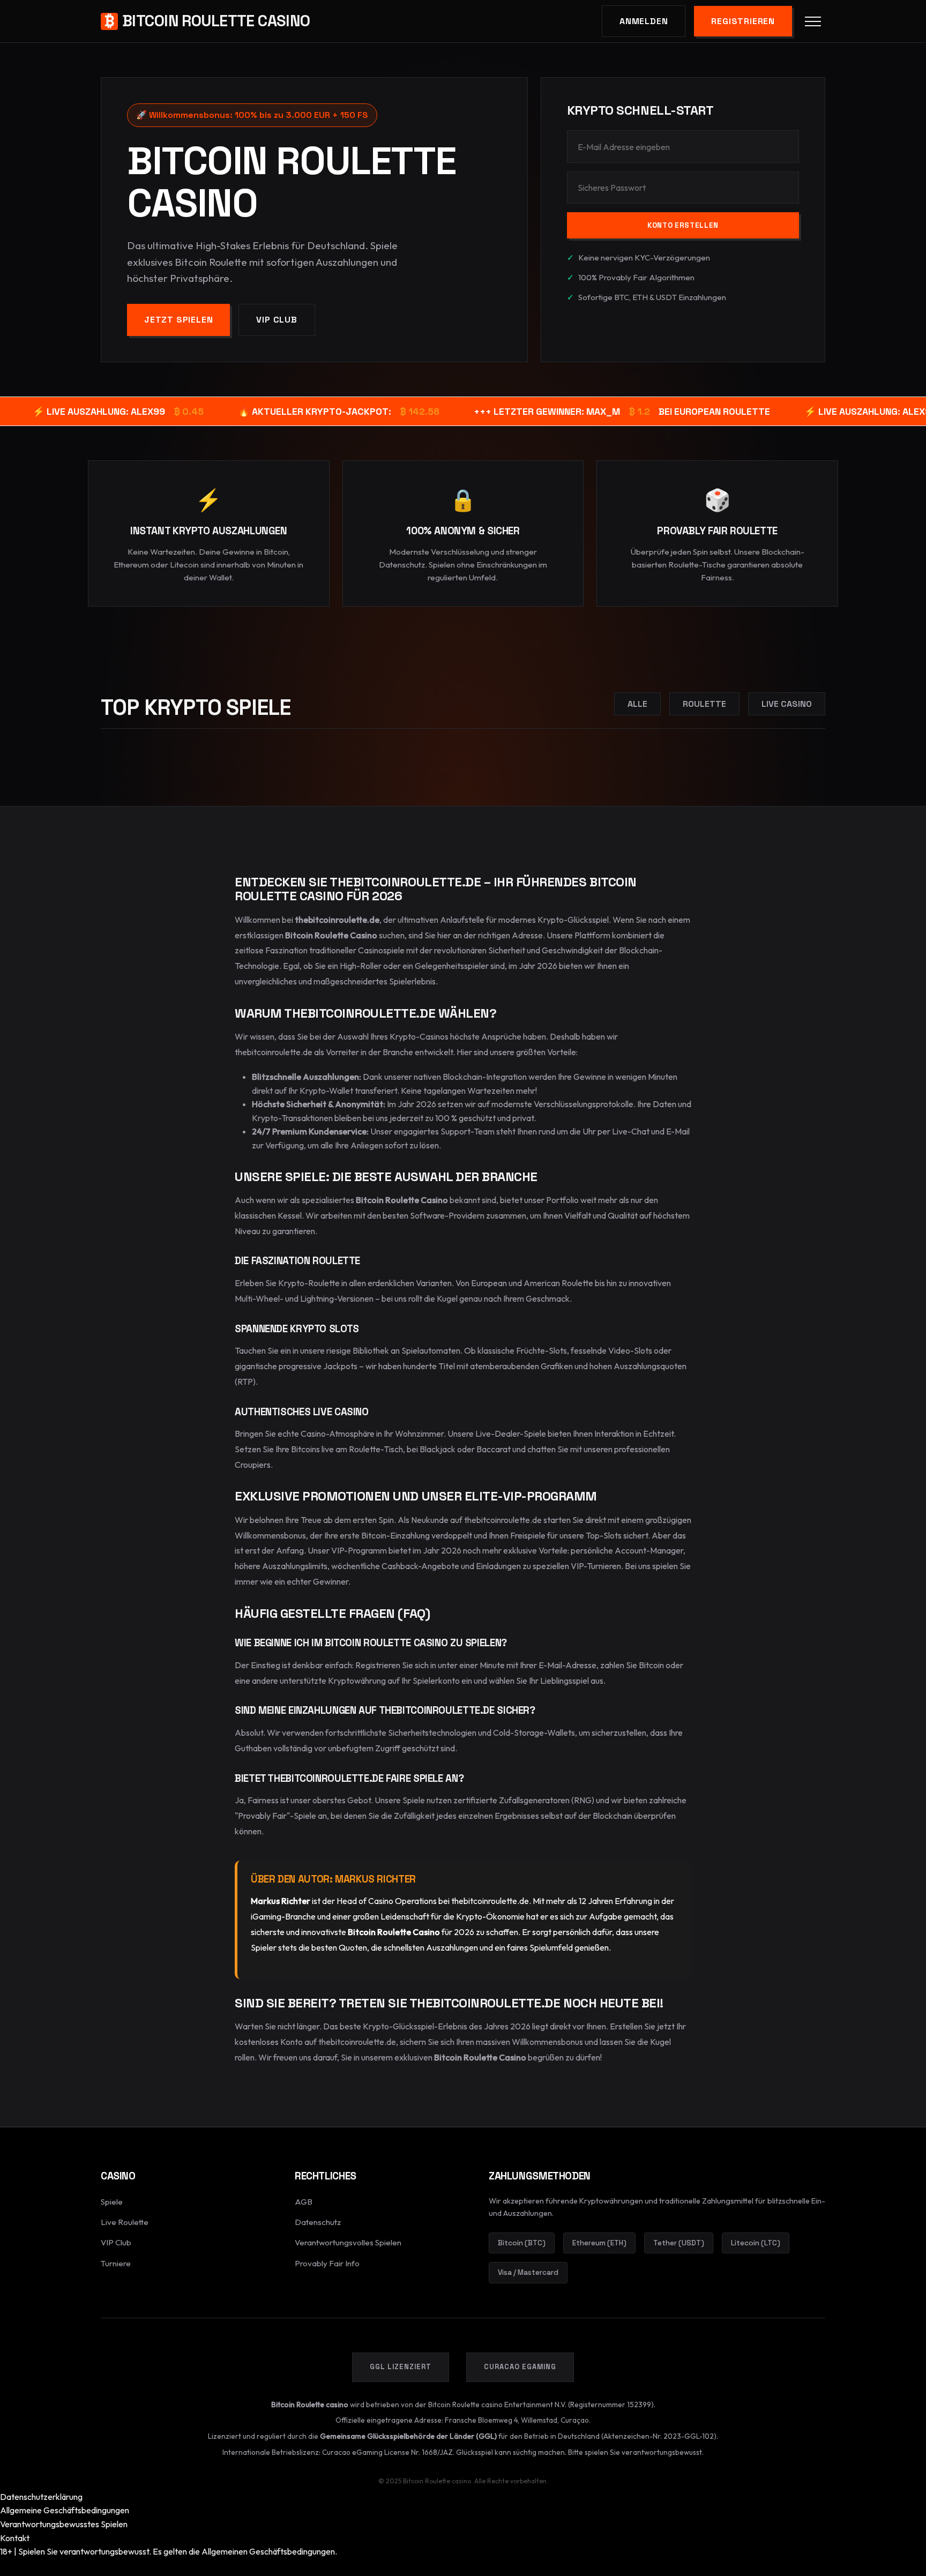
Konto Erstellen (683, 225)
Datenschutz (318, 2222)
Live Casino (787, 704)
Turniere (116, 2263)
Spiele (112, 2202)
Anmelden (644, 21)
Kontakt (15, 2538)
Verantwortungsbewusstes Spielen (64, 2524)
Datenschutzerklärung (41, 2497)
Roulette (704, 704)
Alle (637, 704)
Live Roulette (125, 2222)
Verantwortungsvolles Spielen (348, 2242)
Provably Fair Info (327, 2263)
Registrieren (743, 21)
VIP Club (277, 320)
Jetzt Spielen (178, 320)
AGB (304, 2202)
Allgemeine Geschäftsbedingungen (65, 2510)
